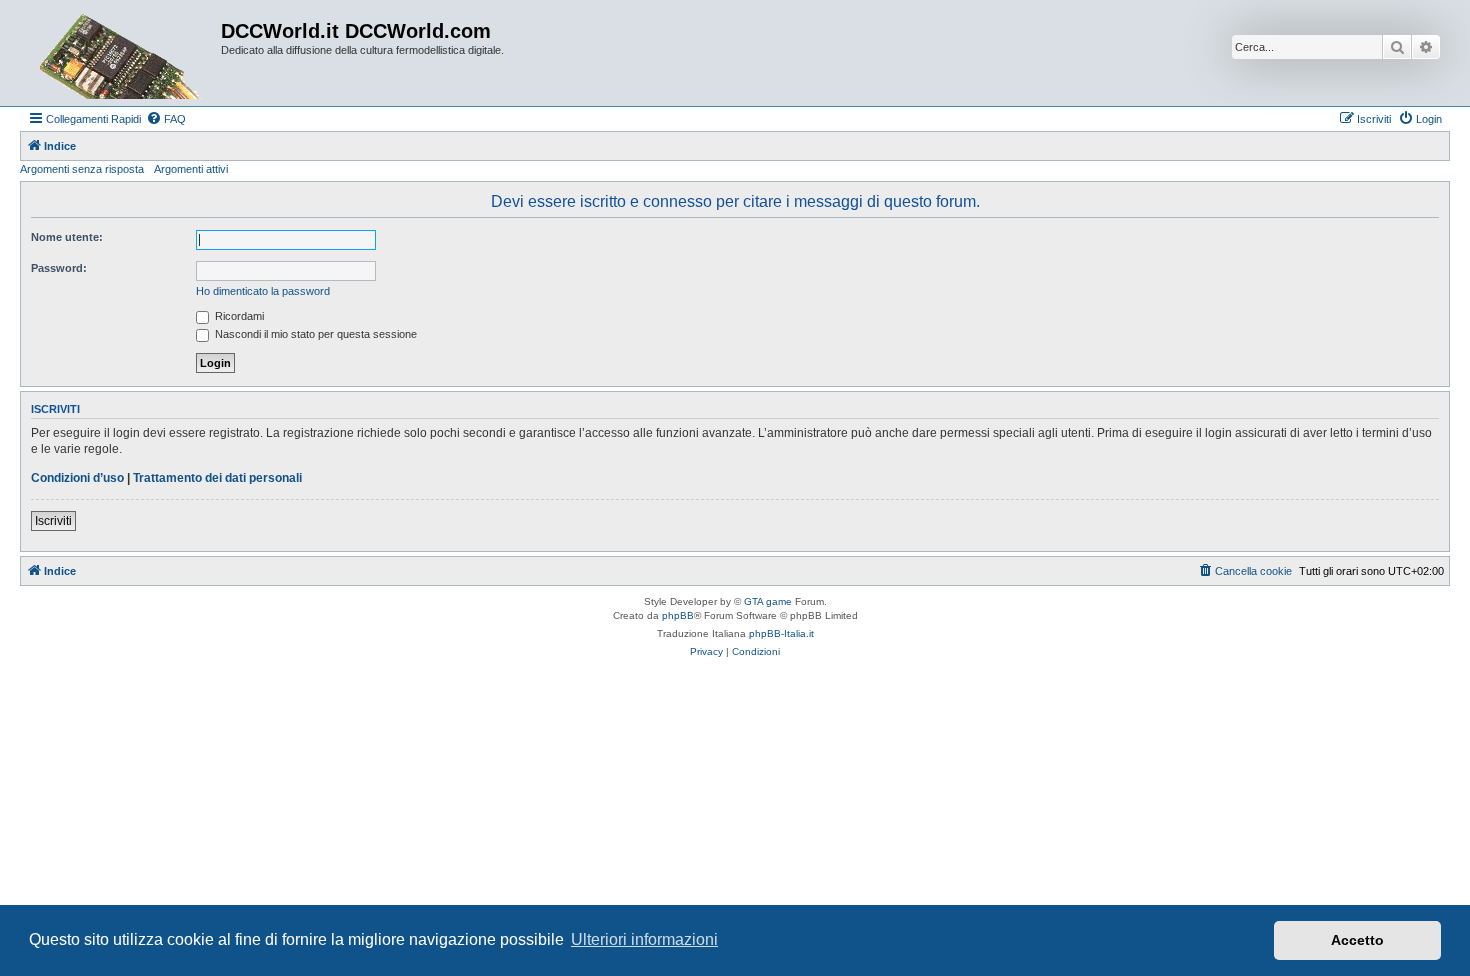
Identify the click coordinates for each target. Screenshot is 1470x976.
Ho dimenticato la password (263, 291)
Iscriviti (53, 521)
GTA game (768, 601)
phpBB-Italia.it (781, 633)
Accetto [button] (1357, 940)
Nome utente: (67, 237)
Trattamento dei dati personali (217, 478)
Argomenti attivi (191, 169)
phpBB (678, 615)
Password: (59, 268)
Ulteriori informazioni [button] (644, 939)
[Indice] (123, 53)
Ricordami (238, 316)
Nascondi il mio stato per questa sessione (314, 334)
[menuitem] (166, 119)
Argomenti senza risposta (82, 169)
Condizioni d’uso (77, 478)
